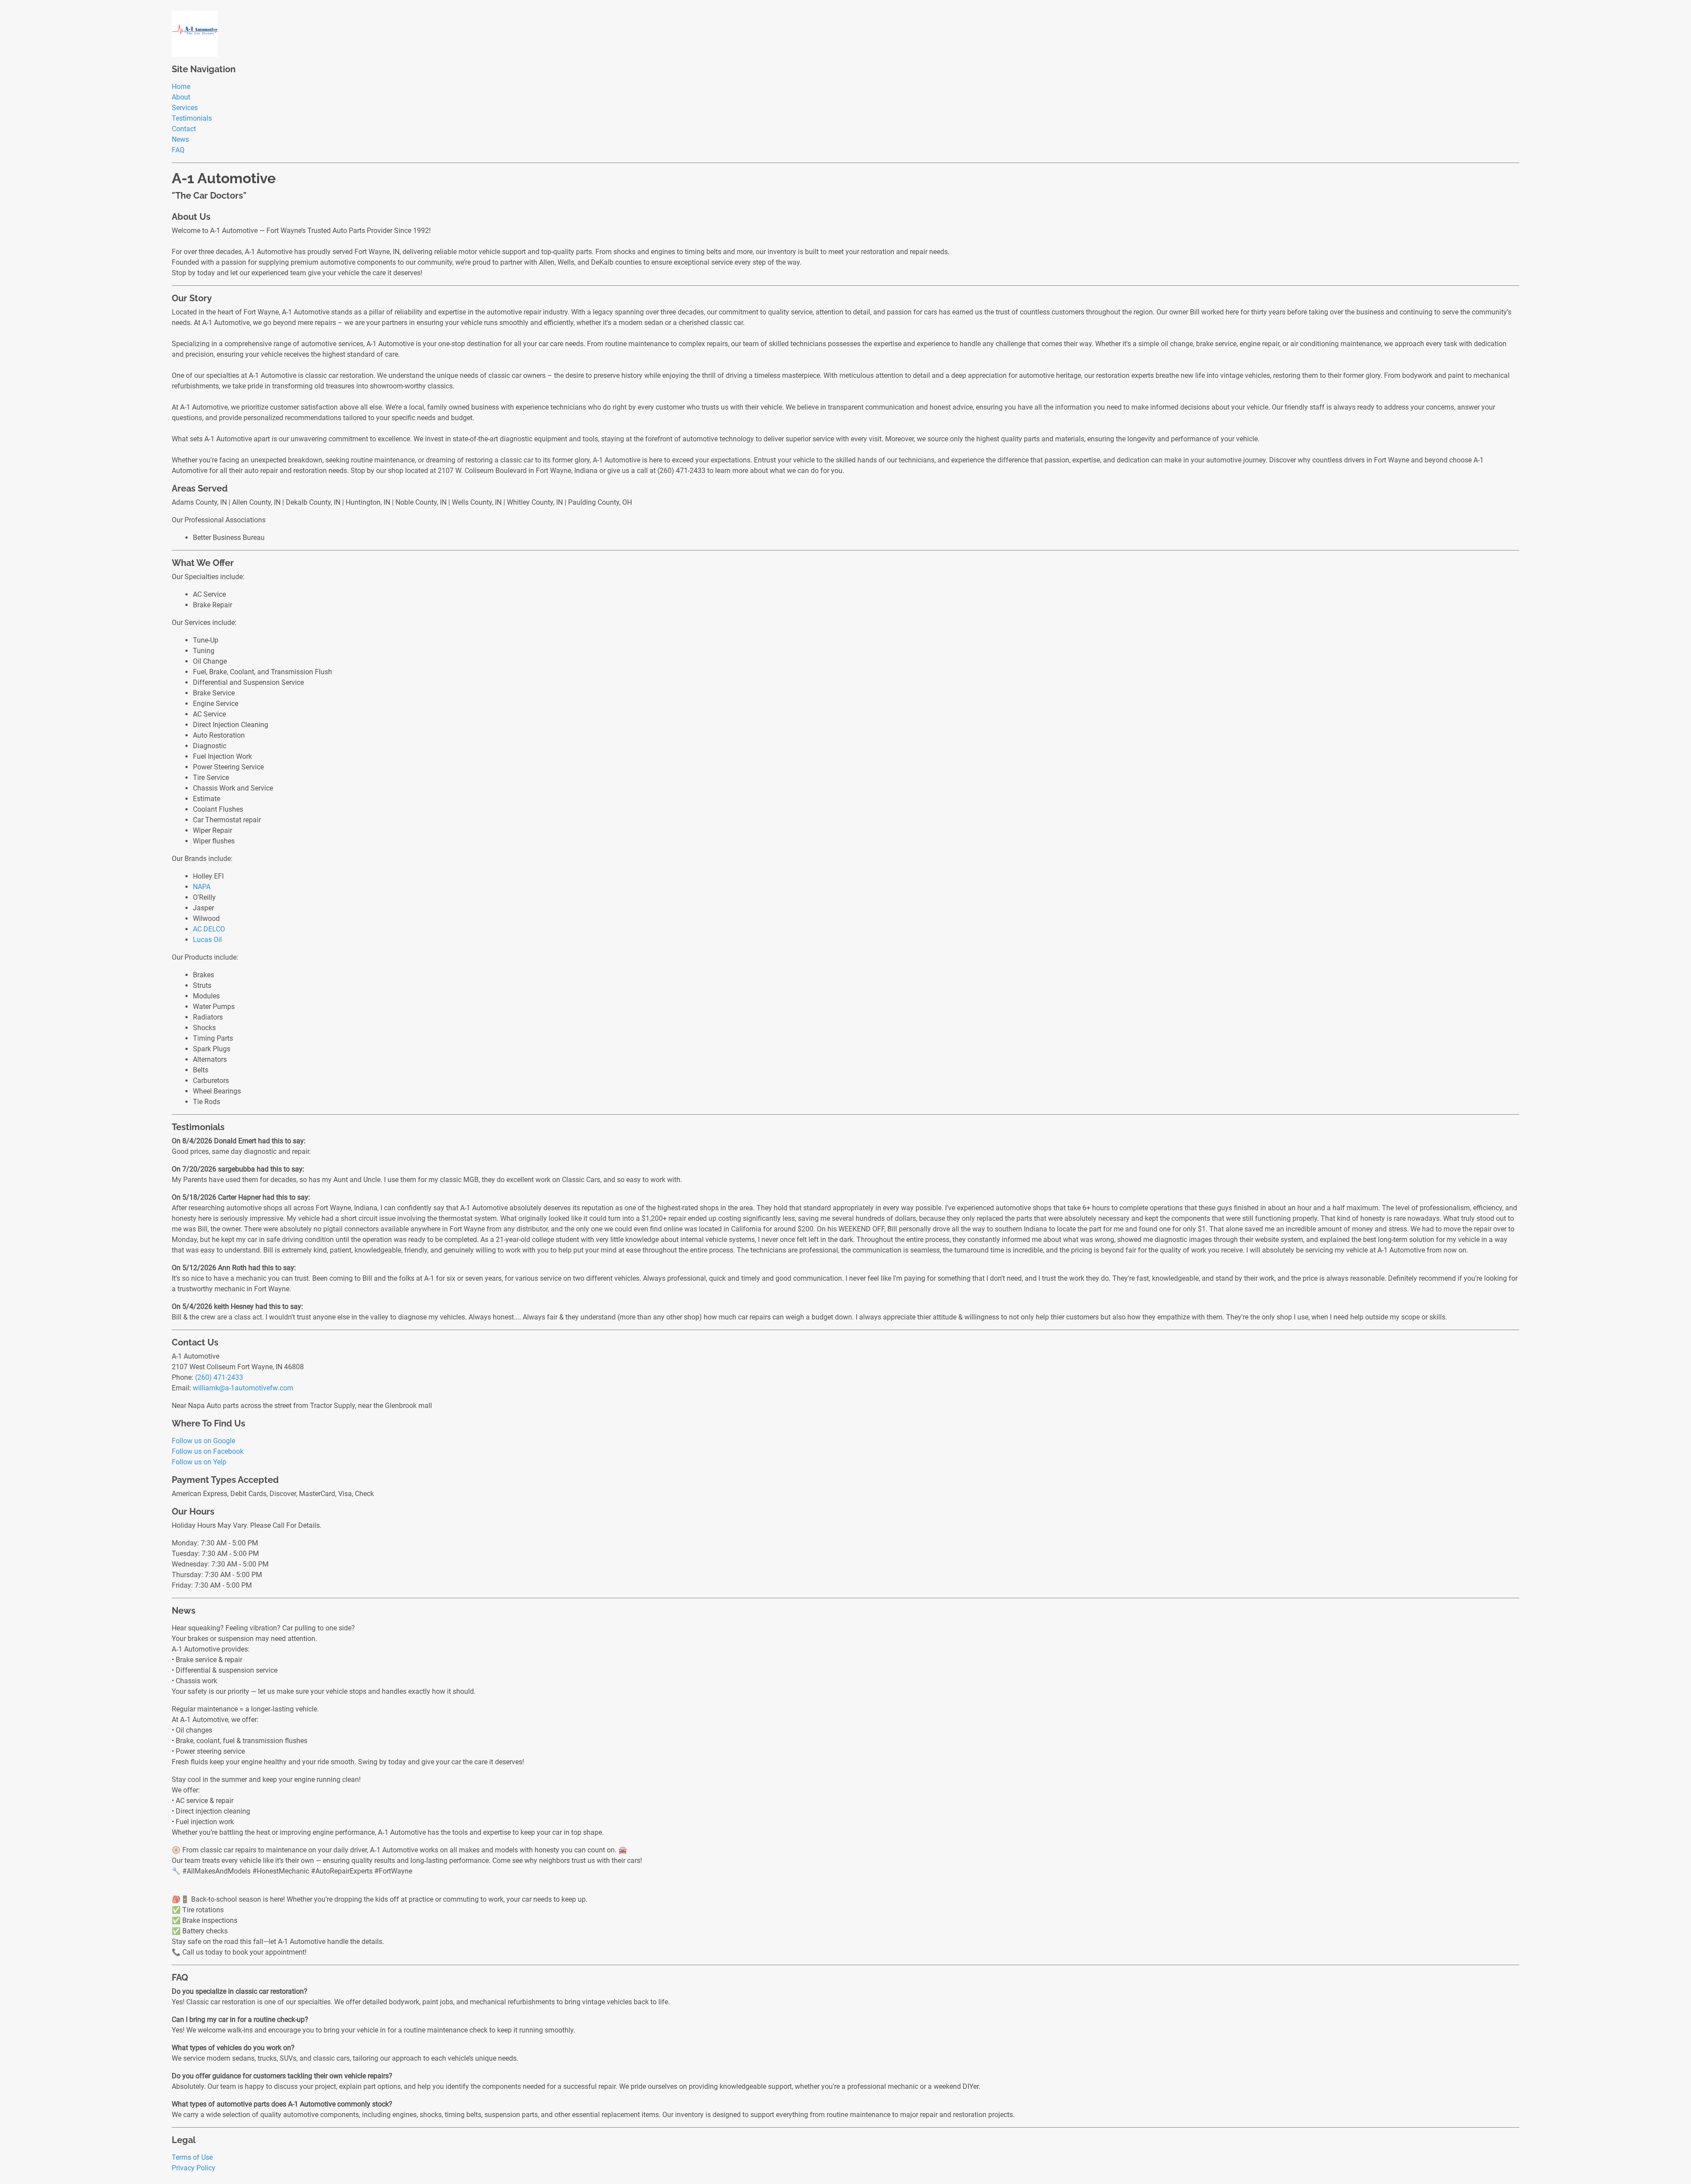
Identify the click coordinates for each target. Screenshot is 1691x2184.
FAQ (178, 150)
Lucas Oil (207, 940)
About (181, 97)
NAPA (202, 887)
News (180, 139)
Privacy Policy (194, 2168)
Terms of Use (192, 2157)
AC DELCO (209, 929)
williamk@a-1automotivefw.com (243, 1388)
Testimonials (192, 118)
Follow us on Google (203, 1441)
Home (181, 87)
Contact (184, 129)
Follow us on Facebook (208, 1451)
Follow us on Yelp (199, 1462)
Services (185, 108)
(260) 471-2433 (219, 1377)
